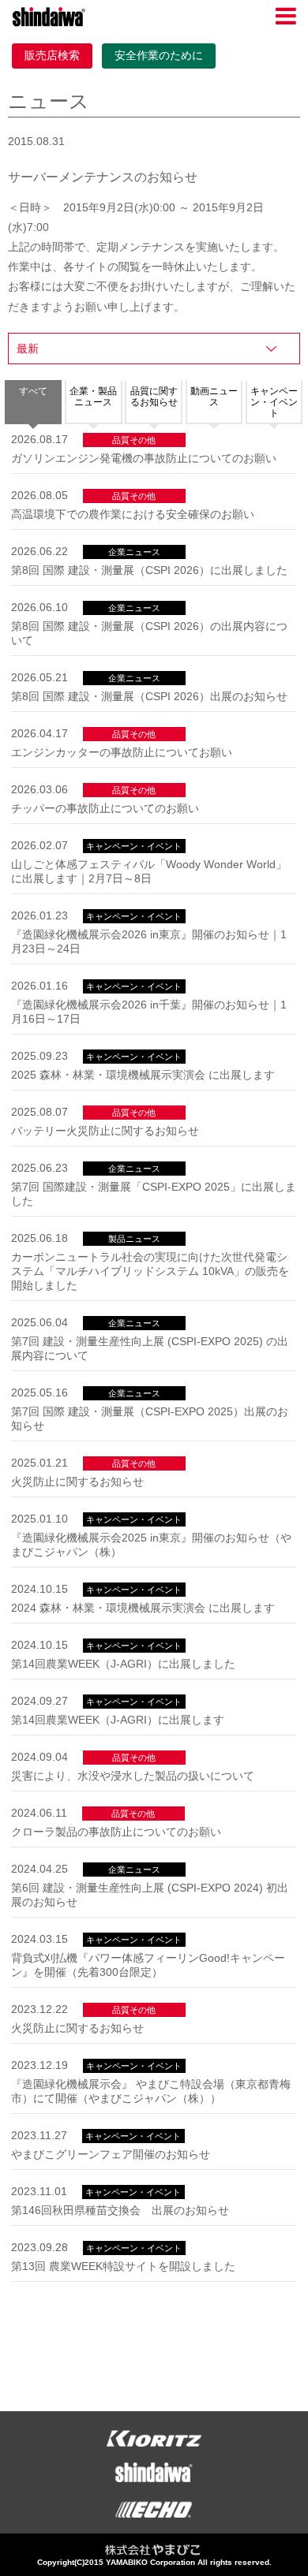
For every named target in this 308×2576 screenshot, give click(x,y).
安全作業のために (159, 55)
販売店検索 (52, 55)
